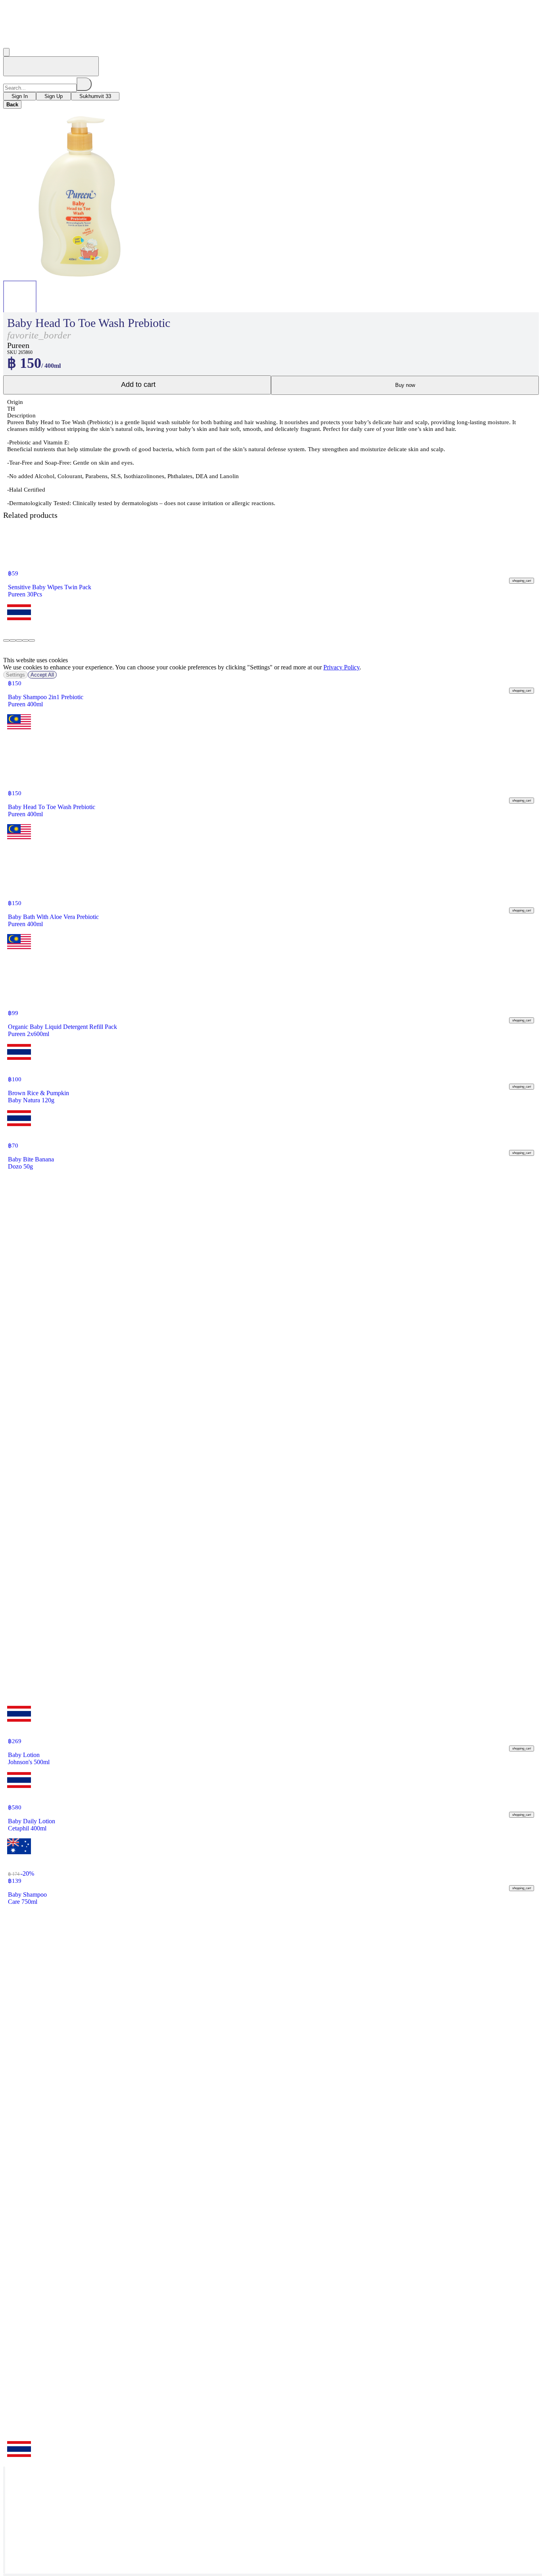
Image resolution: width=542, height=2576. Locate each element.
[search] (84, 84)
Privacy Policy (341, 667)
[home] (51, 66)
